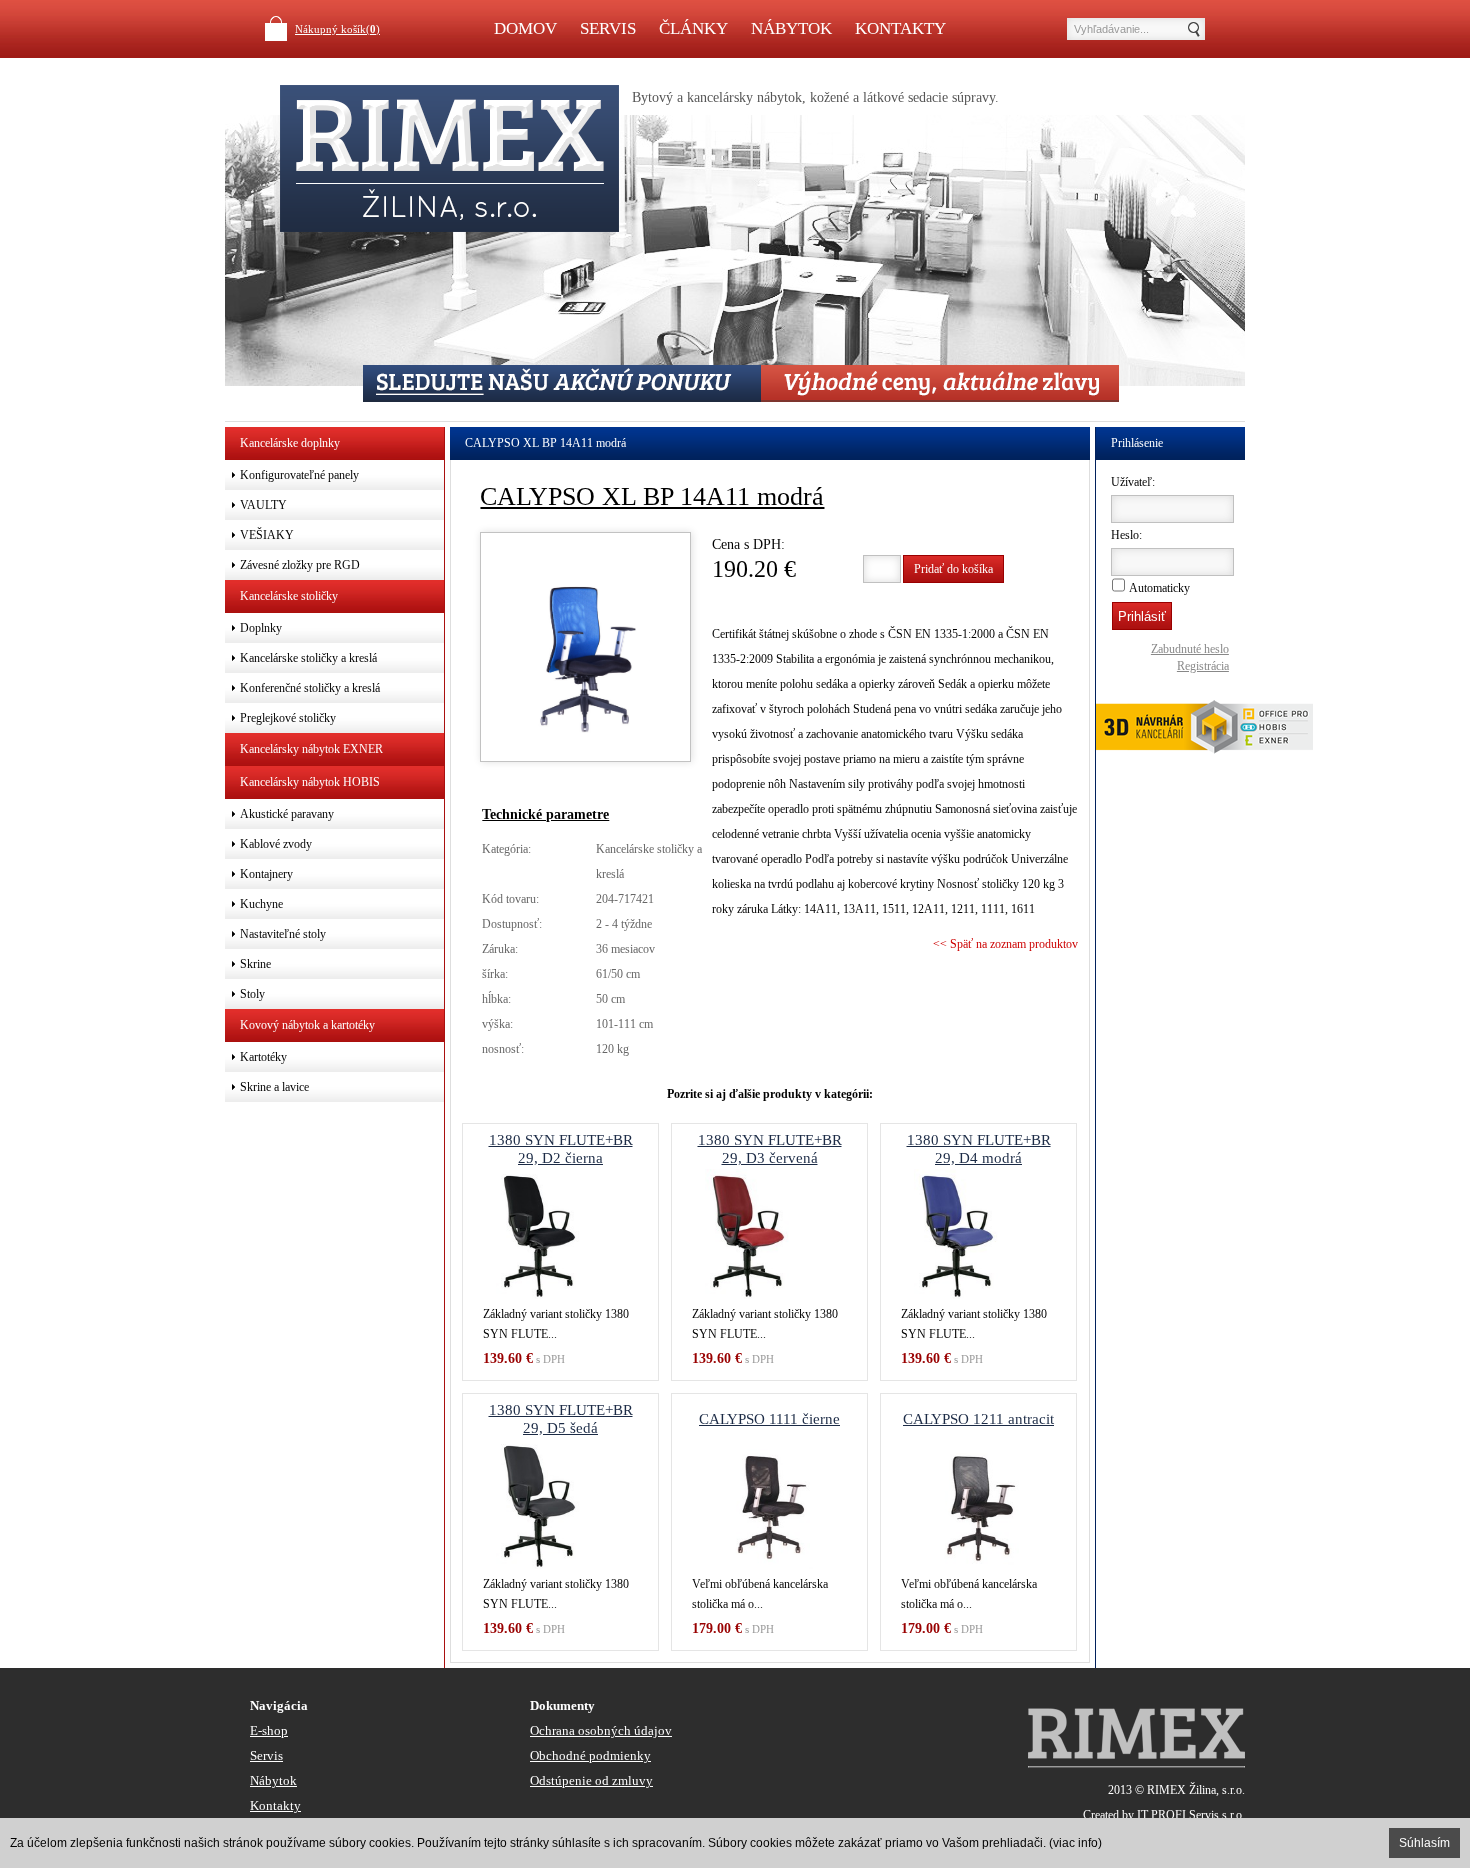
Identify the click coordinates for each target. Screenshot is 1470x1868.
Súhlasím (1424, 1843)
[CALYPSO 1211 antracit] (978, 1504)
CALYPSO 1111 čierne (769, 1419)
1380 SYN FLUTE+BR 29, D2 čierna (561, 1149)
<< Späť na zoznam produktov (1005, 944)
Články (693, 28)
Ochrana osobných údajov (601, 1730)
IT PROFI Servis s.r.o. (1191, 1815)
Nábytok (791, 28)
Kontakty (900, 28)
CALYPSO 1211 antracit (978, 1419)
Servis (608, 28)
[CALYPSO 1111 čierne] (769, 1504)
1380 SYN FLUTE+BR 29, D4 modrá (979, 1149)
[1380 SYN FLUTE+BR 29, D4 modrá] (978, 1234)
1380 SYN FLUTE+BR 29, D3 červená (770, 1149)
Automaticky (1159, 588)
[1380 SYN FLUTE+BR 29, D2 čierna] (560, 1234)
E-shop (269, 1730)
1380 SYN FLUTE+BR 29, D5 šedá (561, 1419)
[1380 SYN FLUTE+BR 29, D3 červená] (769, 1234)
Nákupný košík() (337, 29)
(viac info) (1075, 1843)
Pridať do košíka (953, 569)
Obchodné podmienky (590, 1755)
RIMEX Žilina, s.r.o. (1196, 1790)
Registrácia (1203, 666)
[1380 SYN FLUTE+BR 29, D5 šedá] (560, 1504)
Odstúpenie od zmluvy (591, 1780)
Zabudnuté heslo (1190, 649)
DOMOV (525, 28)
